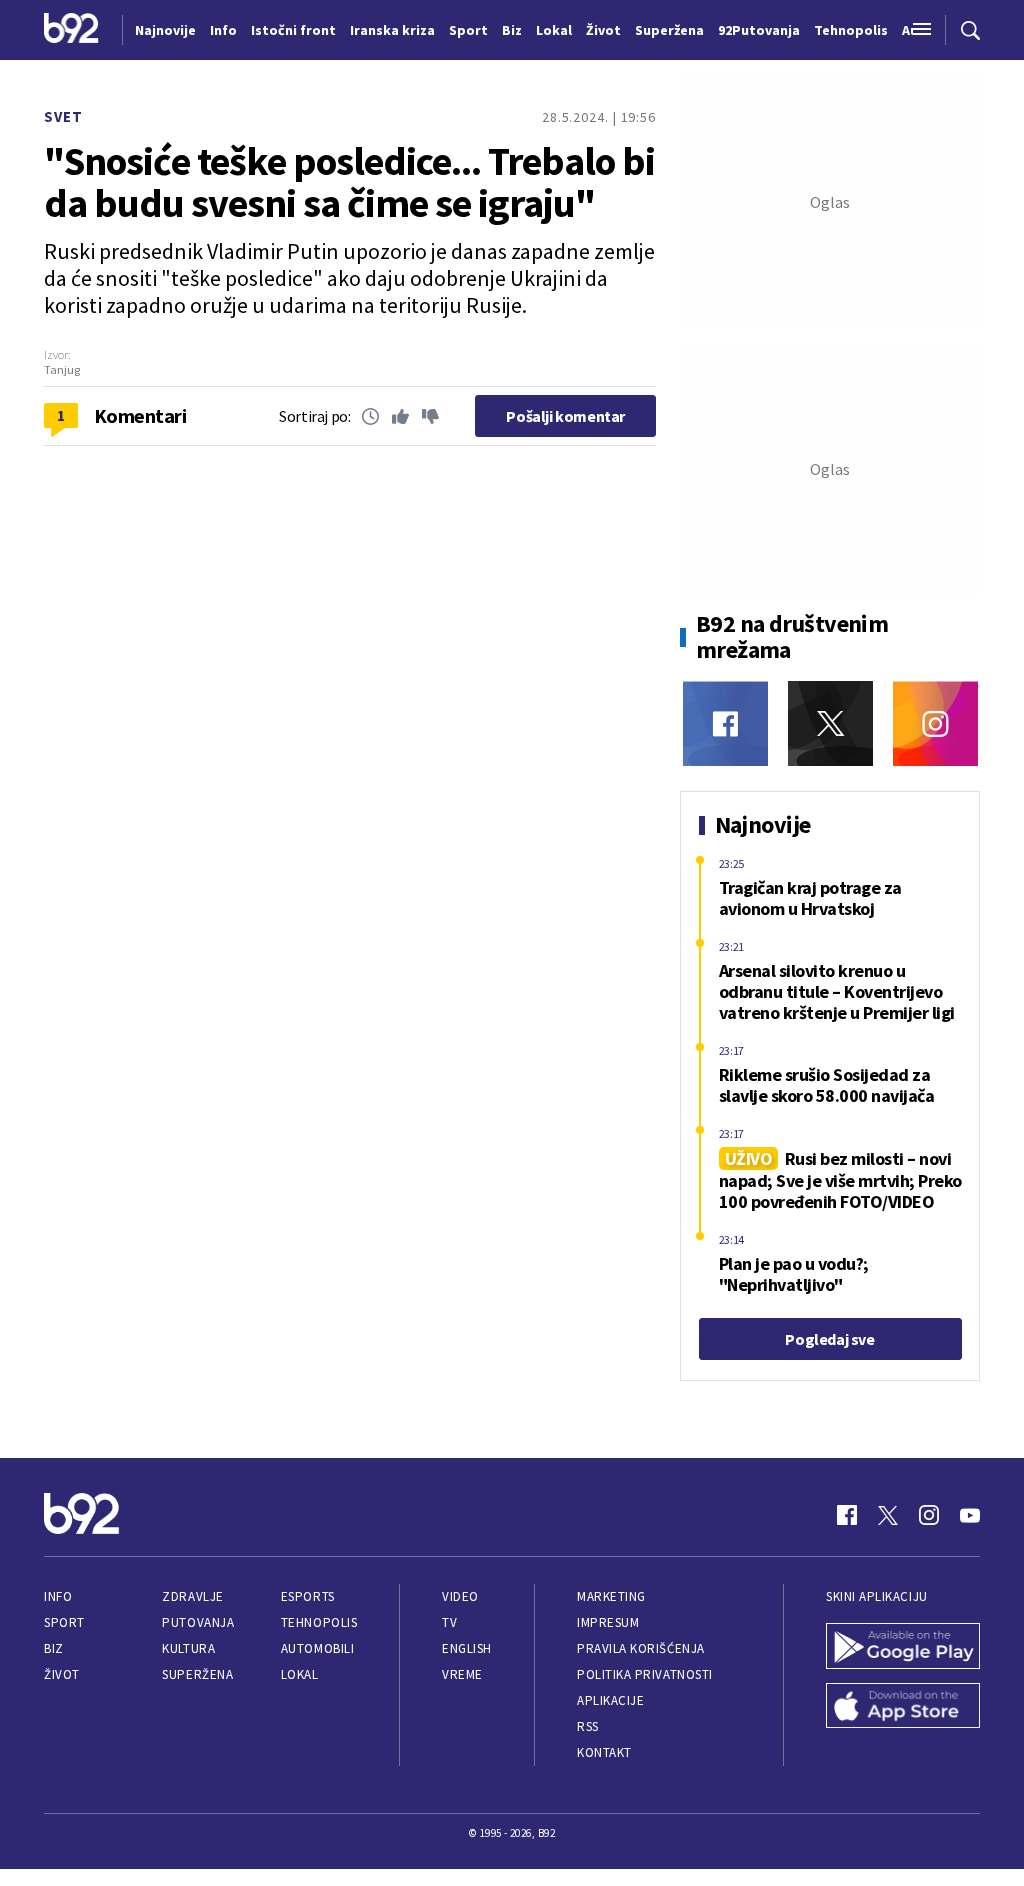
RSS (588, 1726)
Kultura (188, 1648)
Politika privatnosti (645, 1674)
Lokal (300, 1674)
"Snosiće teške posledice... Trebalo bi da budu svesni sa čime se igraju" (349, 182)
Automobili (317, 1648)
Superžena (197, 1674)
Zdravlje (192, 1596)
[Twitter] (830, 723)
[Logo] (71, 30)
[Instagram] (935, 723)
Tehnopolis (319, 1622)
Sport (64, 1622)
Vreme (462, 1674)
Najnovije (165, 30)
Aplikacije (610, 1700)
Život (62, 1674)
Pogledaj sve (829, 1339)
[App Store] (903, 1708)
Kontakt (604, 1752)
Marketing (611, 1596)
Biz (54, 1648)
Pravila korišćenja (641, 1648)
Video (460, 1596)
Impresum (608, 1622)
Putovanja (198, 1622)
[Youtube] (970, 1515)
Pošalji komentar (565, 416)
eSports (308, 1596)
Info (58, 1596)
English (467, 1648)
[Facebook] (725, 723)
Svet (63, 116)
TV (449, 1622)
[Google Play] (903, 1648)
